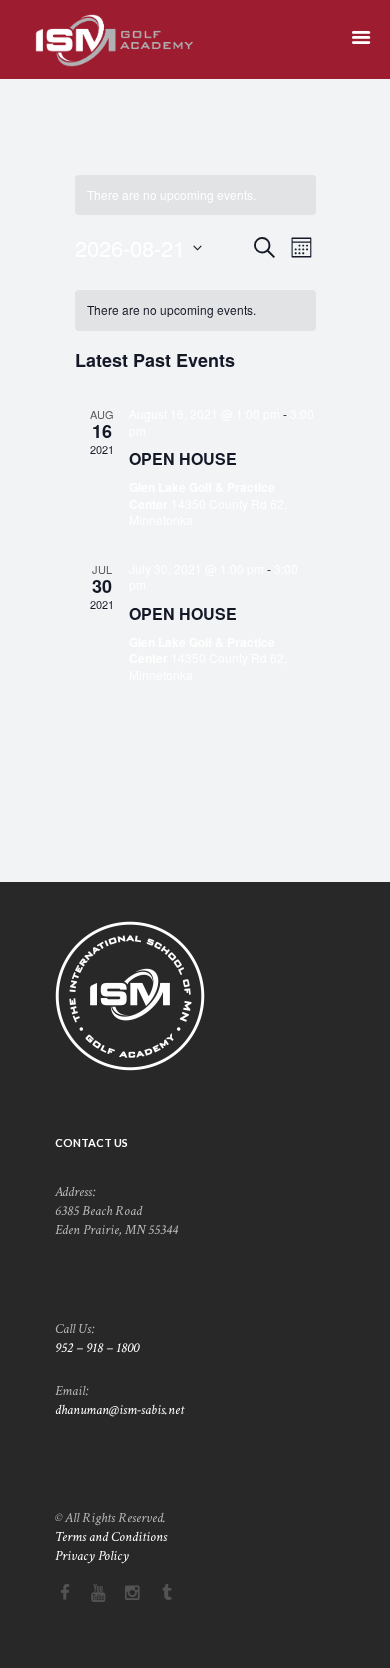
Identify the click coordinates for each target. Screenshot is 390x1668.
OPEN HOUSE (183, 458)
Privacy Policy (92, 1556)
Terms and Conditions (111, 1537)
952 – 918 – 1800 (97, 1348)
